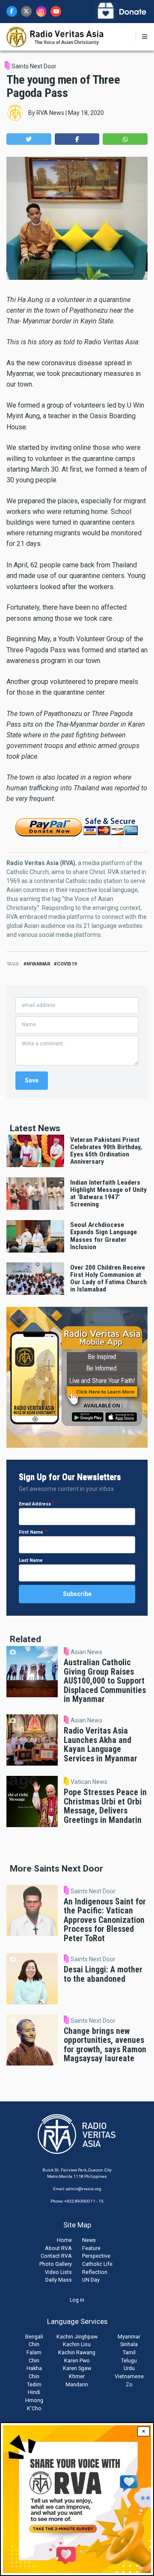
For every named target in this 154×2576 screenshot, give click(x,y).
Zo (129, 2384)
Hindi (34, 2392)
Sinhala (129, 2344)
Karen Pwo (77, 2360)
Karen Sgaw (77, 2368)
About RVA (58, 2248)
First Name (31, 1532)
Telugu (129, 2360)
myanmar (38, 964)
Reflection (95, 2272)
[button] (29, 139)
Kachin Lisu (77, 2344)
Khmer (77, 2376)
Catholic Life (97, 2264)
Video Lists (58, 2272)
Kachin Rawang (77, 2352)
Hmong (34, 2400)
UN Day (91, 2280)
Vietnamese (129, 2376)
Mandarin (77, 2384)
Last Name (31, 1560)
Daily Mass (59, 2280)
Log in (77, 2300)
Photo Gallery (56, 2264)
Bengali (34, 2337)
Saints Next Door (34, 66)
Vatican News (89, 1782)
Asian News (86, 1652)
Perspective (96, 2256)
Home (64, 2240)
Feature (91, 2248)
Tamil (129, 2352)
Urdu (129, 2368)
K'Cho (34, 2408)
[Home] (55, 36)
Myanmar (129, 2337)
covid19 (67, 964)
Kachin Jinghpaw (77, 2337)
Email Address (35, 1504)
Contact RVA (56, 2256)
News (89, 2240)
